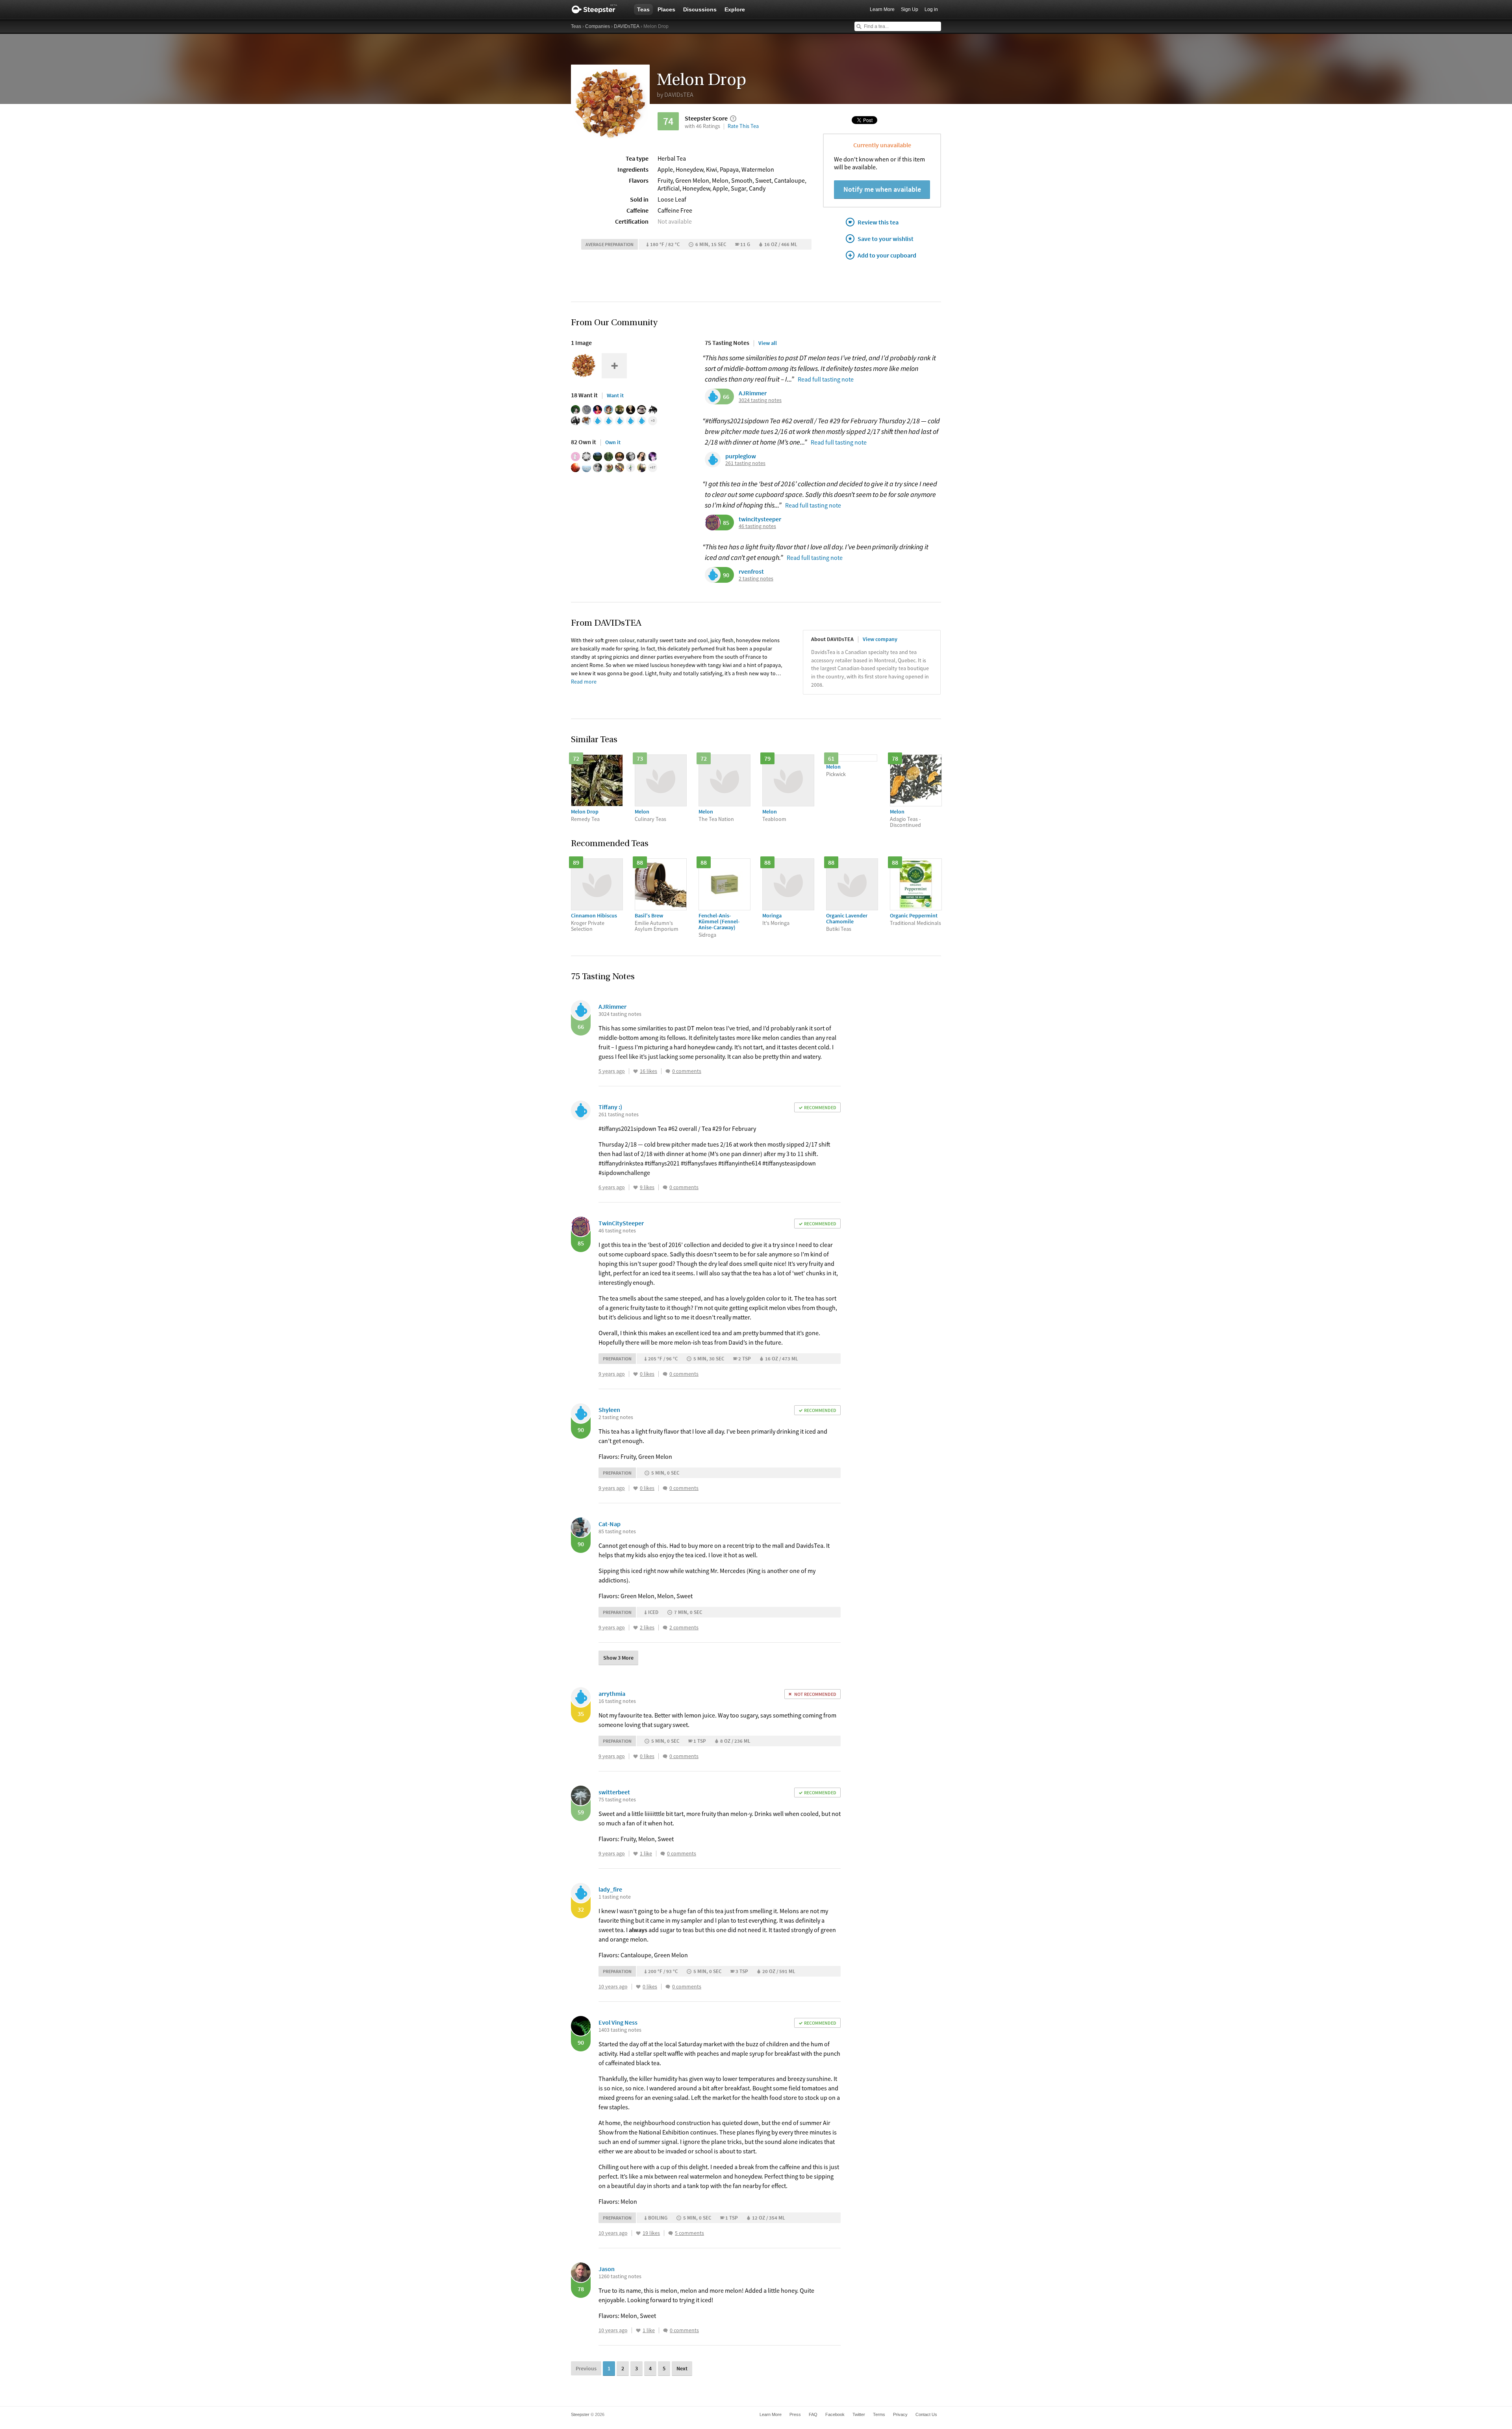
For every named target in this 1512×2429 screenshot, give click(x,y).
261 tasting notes (745, 463)
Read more (584, 682)
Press (795, 2414)
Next (682, 2368)
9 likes (647, 1187)
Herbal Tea (672, 158)
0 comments (687, 1071)
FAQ (813, 2414)
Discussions (700, 9)
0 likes (647, 1374)
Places (666, 9)
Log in (931, 9)
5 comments (689, 2233)
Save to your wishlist (886, 239)
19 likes (651, 2233)
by (675, 94)
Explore (735, 9)
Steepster (598, 9)
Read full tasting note (826, 379)
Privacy (900, 2414)
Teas (643, 9)
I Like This (636, 1071)
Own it (613, 442)
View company (880, 639)
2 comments (684, 1628)
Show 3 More (618, 1658)
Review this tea (878, 222)
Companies (598, 26)
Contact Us (926, 2414)
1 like (646, 1854)
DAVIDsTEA (627, 26)
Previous (586, 2368)
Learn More (882, 9)
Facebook (835, 2414)
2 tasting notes (756, 579)
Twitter (859, 2414)
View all (768, 343)
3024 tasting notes (760, 400)
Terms (879, 2414)
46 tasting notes (757, 526)
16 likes (649, 1071)
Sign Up (910, 9)
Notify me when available (882, 189)
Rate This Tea (743, 126)
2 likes (647, 1628)
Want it (615, 395)
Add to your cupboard (887, 255)
